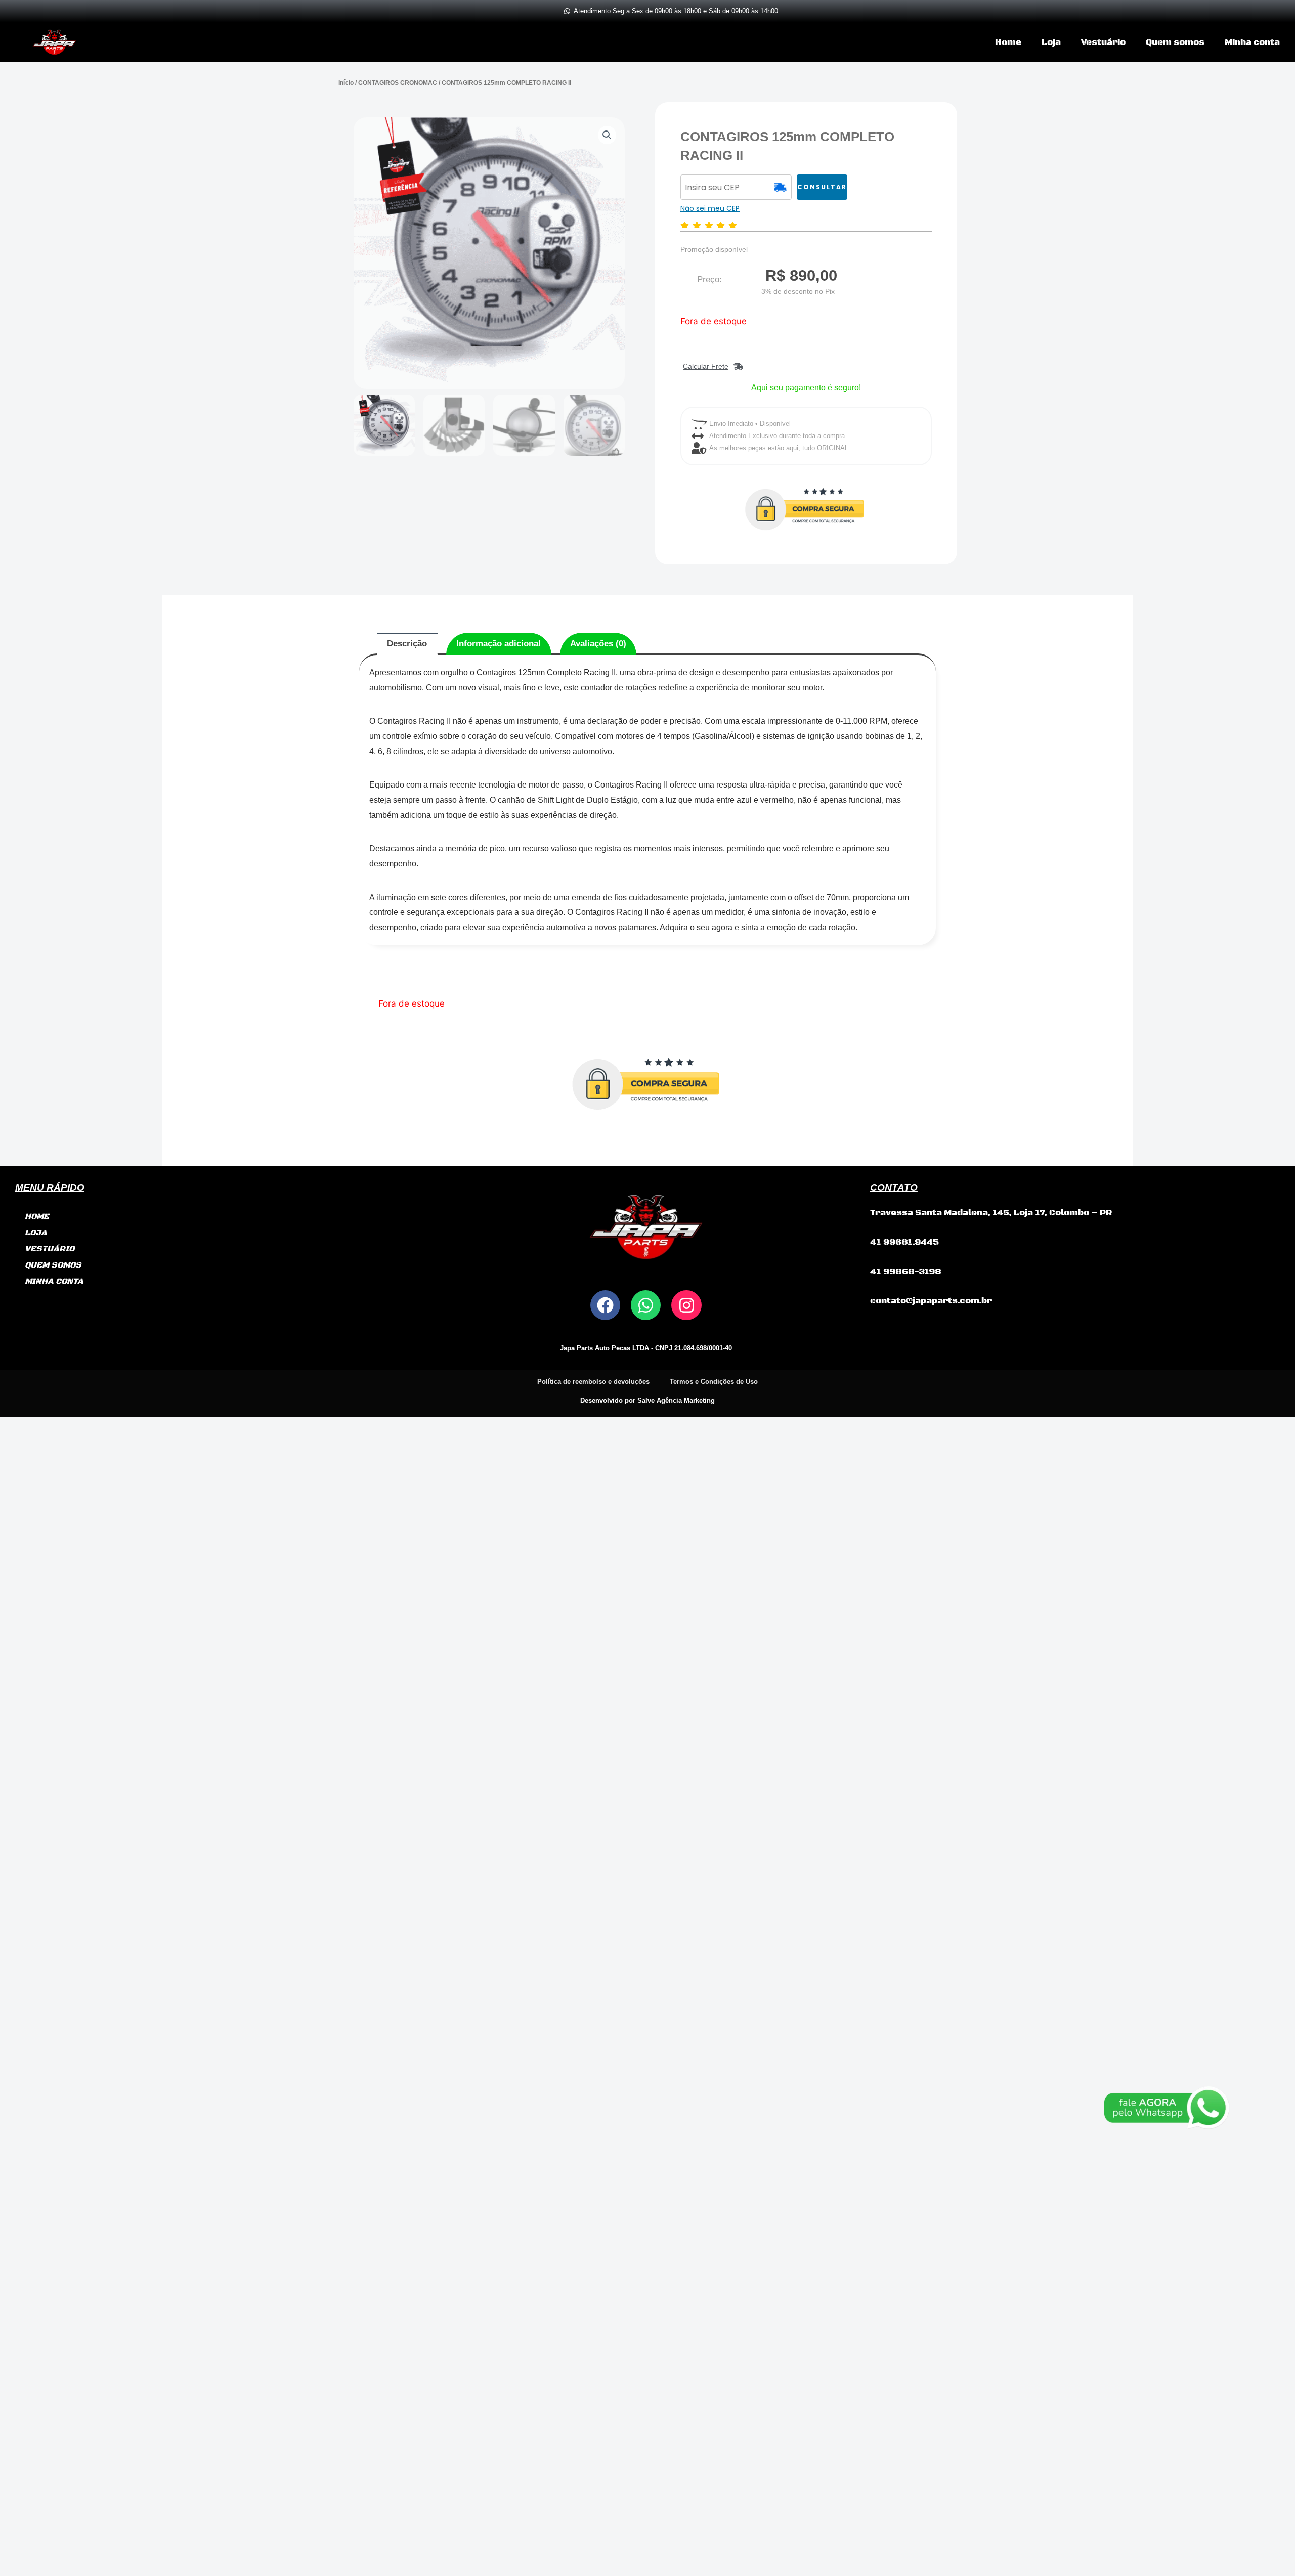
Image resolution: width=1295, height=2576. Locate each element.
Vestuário (1103, 42)
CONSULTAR (822, 187)
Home (1008, 42)
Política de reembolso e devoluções (593, 1382)
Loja (1051, 42)
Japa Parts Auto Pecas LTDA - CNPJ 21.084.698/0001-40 (646, 1348)
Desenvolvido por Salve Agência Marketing (647, 1400)
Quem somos (1175, 42)
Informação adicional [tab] (499, 644)
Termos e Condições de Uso (714, 1382)
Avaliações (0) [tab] (598, 644)
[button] (607, 135)
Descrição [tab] (407, 644)
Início (346, 83)
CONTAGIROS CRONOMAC (398, 83)
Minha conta (1252, 42)
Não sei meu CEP (710, 208)
